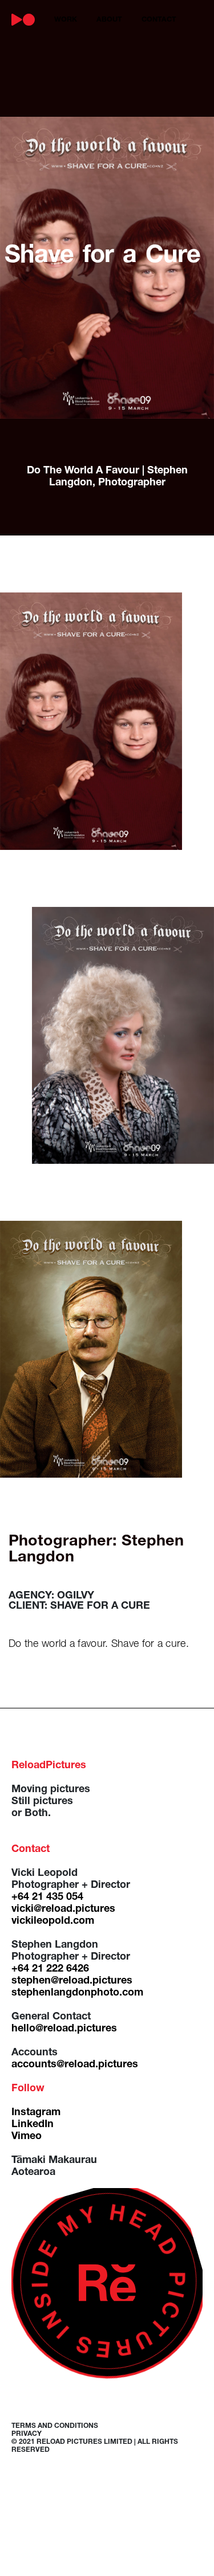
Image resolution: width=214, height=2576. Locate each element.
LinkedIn (33, 2125)
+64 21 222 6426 (50, 1969)
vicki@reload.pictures (63, 1909)
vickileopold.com (53, 1921)
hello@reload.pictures (64, 2029)
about (109, 20)
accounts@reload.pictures (75, 2065)
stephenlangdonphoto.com (77, 1993)
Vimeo (27, 2137)
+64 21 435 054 (47, 1898)
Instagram (36, 2113)
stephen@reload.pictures (72, 1981)
